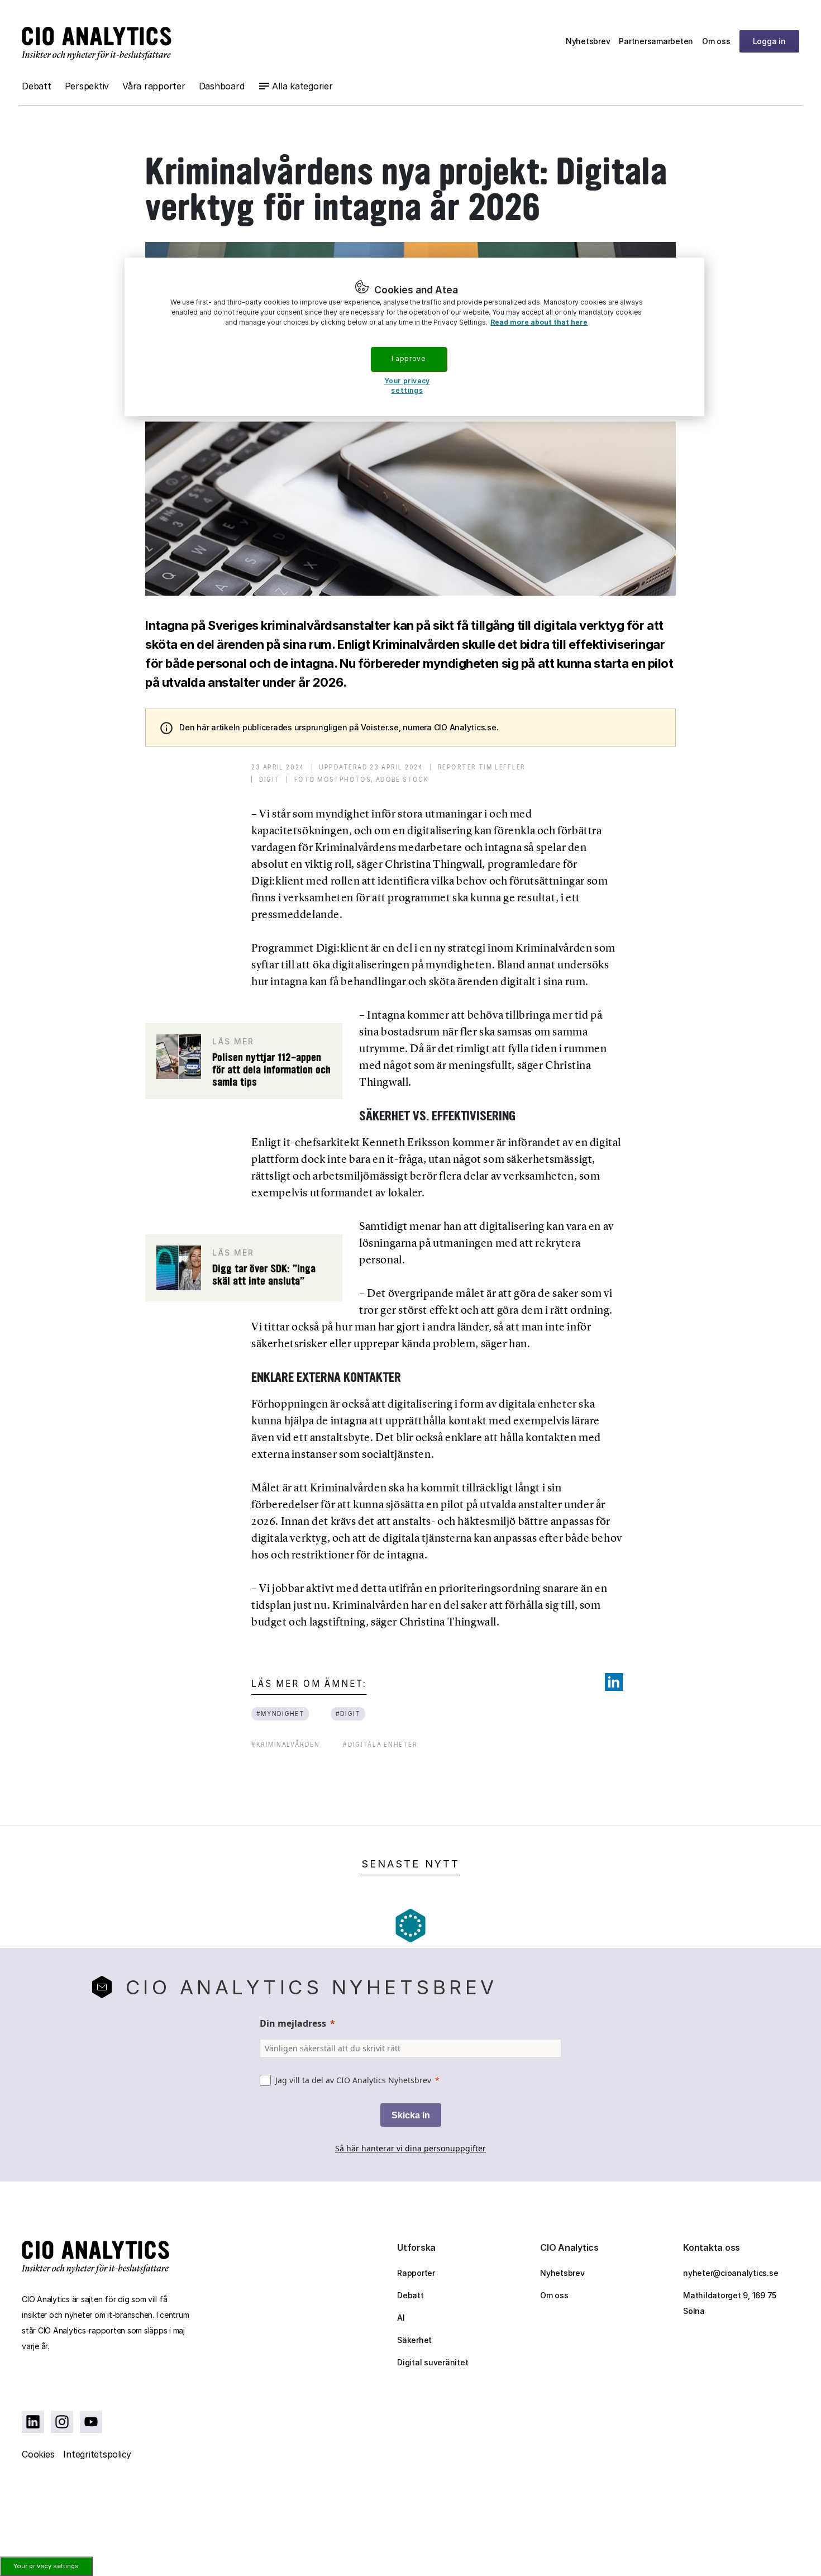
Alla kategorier (302, 86)
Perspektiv (87, 86)
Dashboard (222, 86)
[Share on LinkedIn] (614, 1682)
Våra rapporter (154, 86)
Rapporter (416, 2273)
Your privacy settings (46, 2566)
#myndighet (281, 1714)
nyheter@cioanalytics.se (731, 2273)
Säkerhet (414, 2340)
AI (401, 2318)
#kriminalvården (285, 1744)
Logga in (769, 41)
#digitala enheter (380, 1744)
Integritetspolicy (97, 2454)
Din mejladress (293, 2023)
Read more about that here (539, 322)
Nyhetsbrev (588, 41)
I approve (408, 358)
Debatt (37, 86)
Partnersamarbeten (656, 41)
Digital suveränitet (433, 2362)
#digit (348, 1714)
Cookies (38, 2454)
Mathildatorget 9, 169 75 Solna (730, 2303)
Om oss (716, 41)
